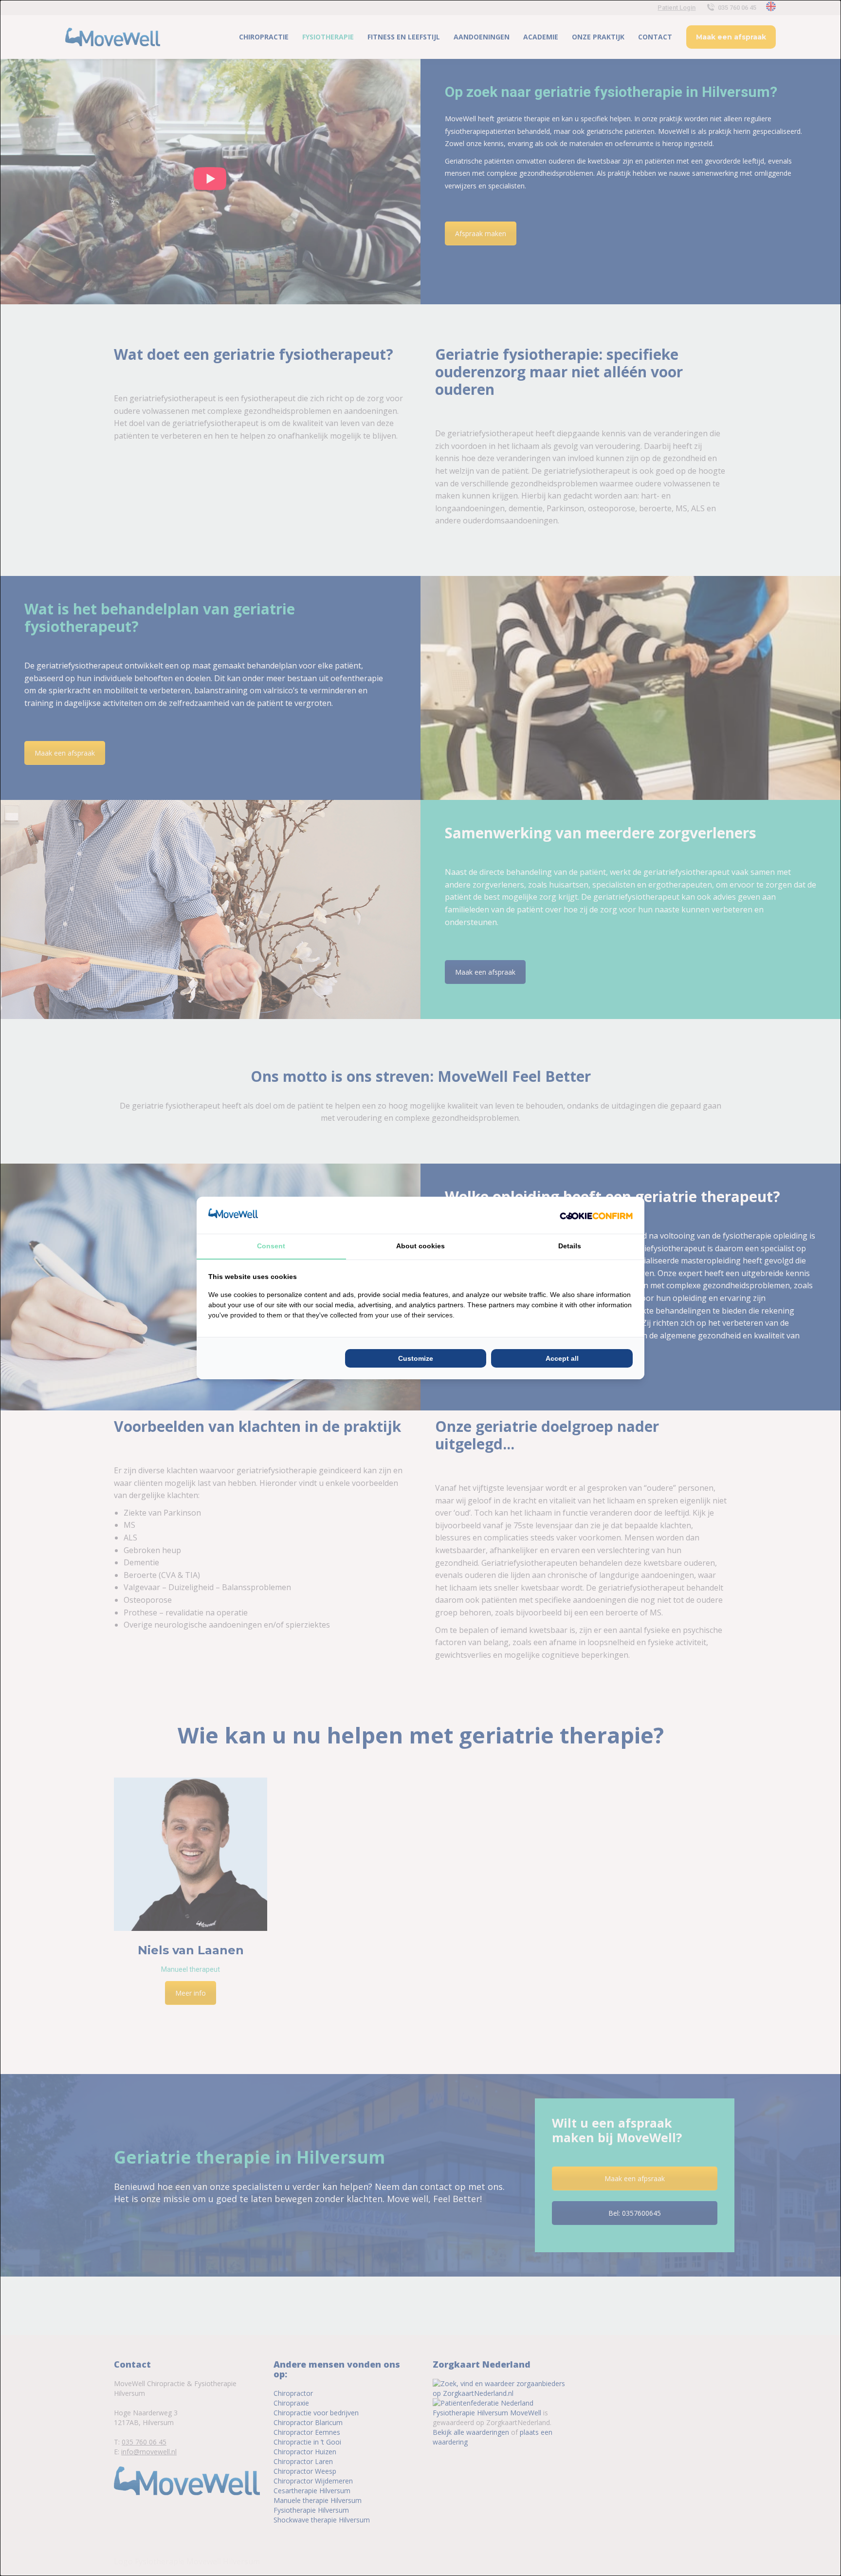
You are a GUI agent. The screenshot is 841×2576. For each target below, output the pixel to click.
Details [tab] (570, 1246)
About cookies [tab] (420, 1246)
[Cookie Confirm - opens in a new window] (596, 1215)
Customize (416, 1358)
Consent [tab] (271, 1246)
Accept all (562, 1358)
